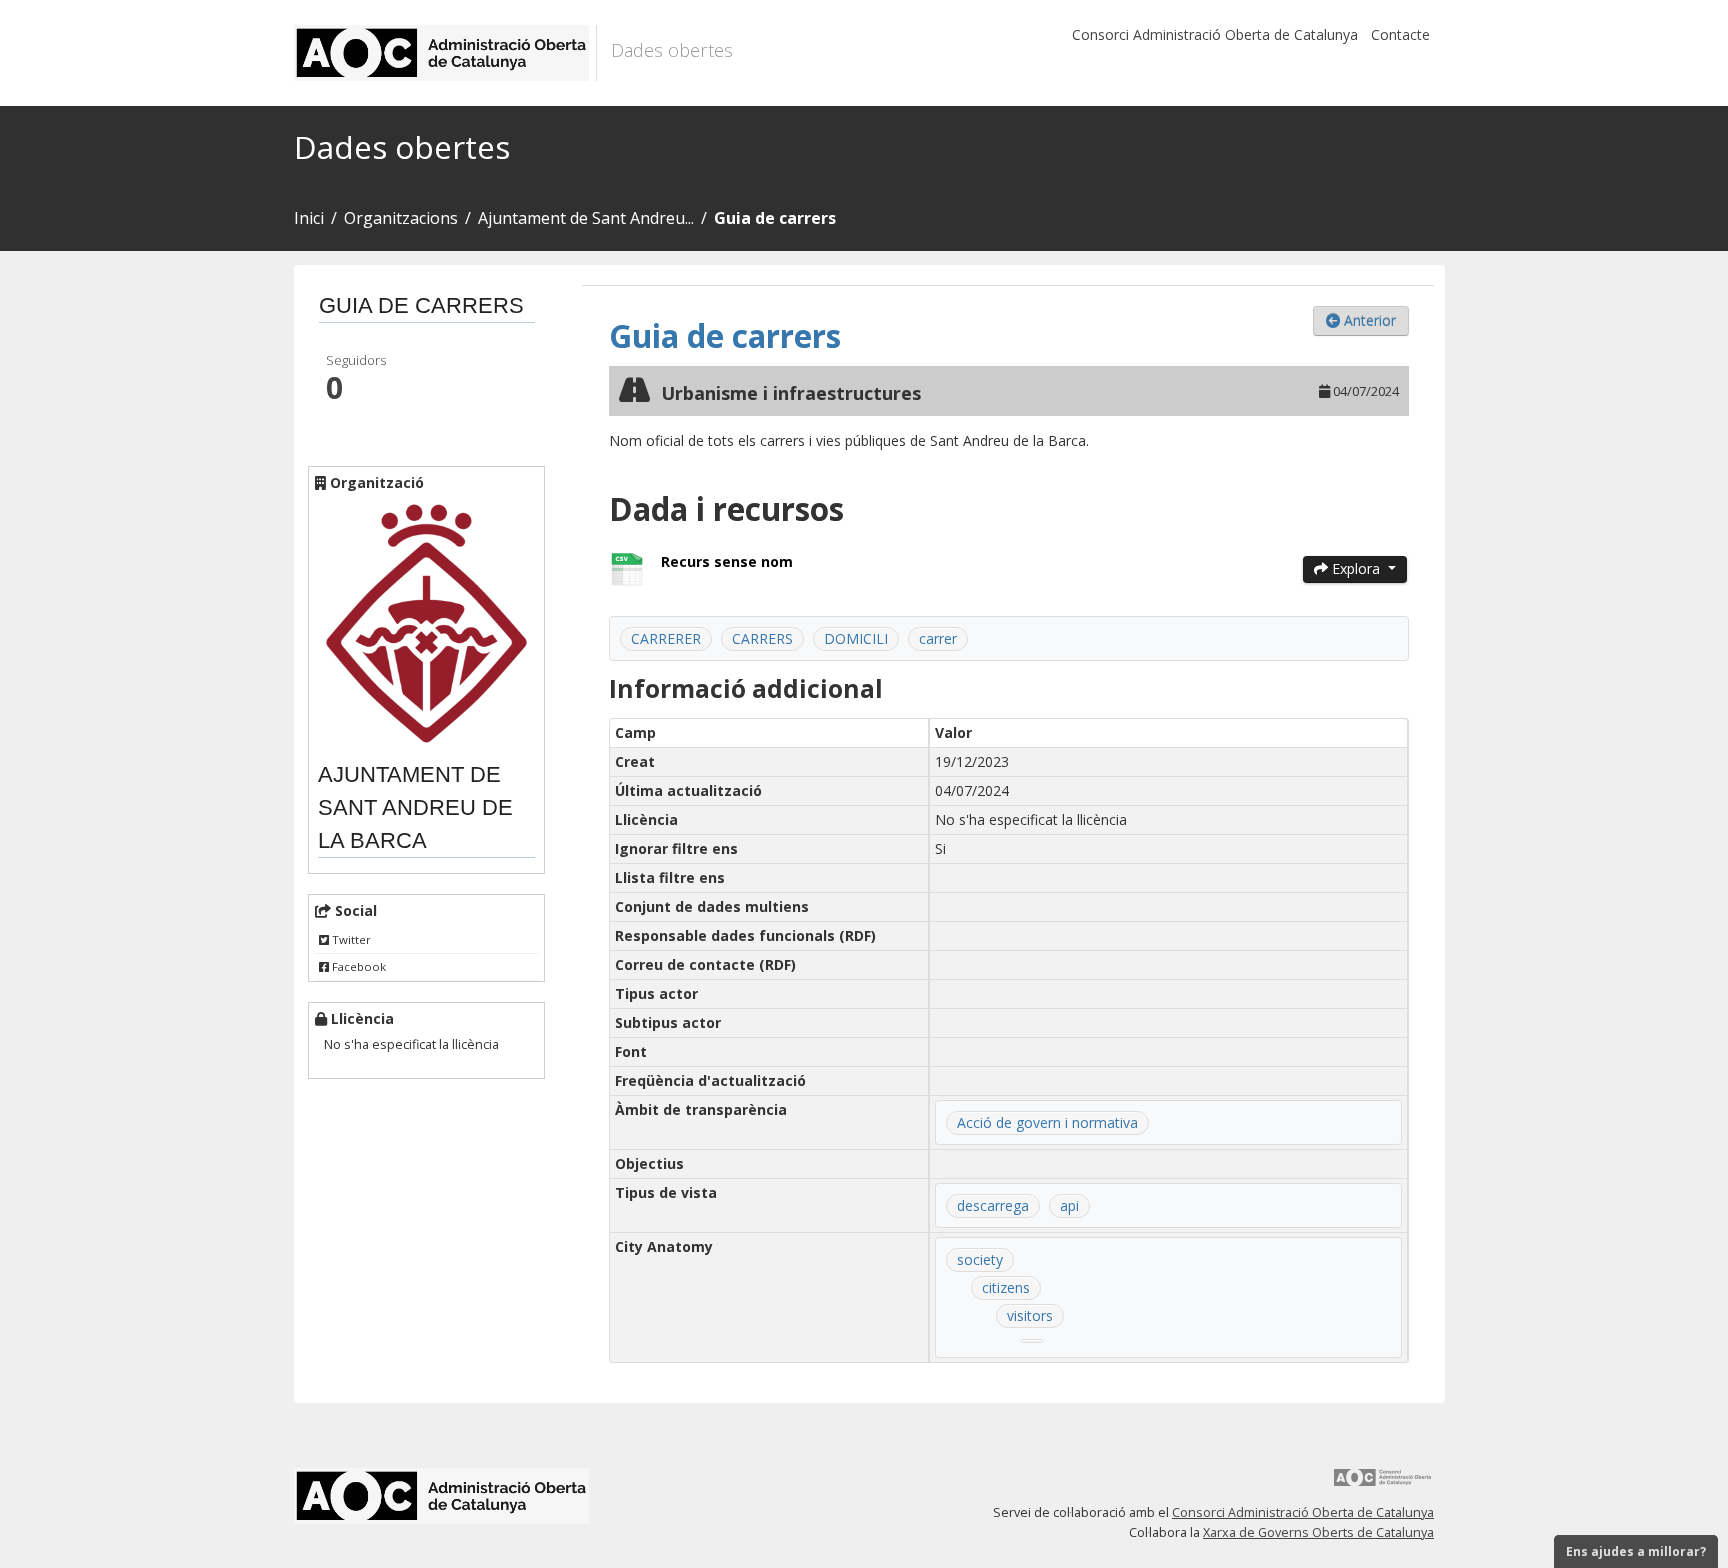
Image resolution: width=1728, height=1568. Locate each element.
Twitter (350, 939)
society (980, 1259)
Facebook (357, 966)
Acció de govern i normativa (1047, 1122)
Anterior (1368, 320)
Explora (1356, 568)
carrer (938, 638)
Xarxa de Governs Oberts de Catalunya (1318, 1532)
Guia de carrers (775, 218)
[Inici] (445, 53)
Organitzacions (401, 218)
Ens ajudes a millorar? (1636, 1551)
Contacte (1400, 34)
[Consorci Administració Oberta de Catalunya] (1383, 1484)
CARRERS (762, 638)
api (1069, 1205)
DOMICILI (856, 638)
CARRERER (666, 638)
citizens (1006, 1287)
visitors (1030, 1315)
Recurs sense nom (727, 561)
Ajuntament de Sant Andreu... (586, 218)
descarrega (993, 1205)
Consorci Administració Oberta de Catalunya (1215, 34)
